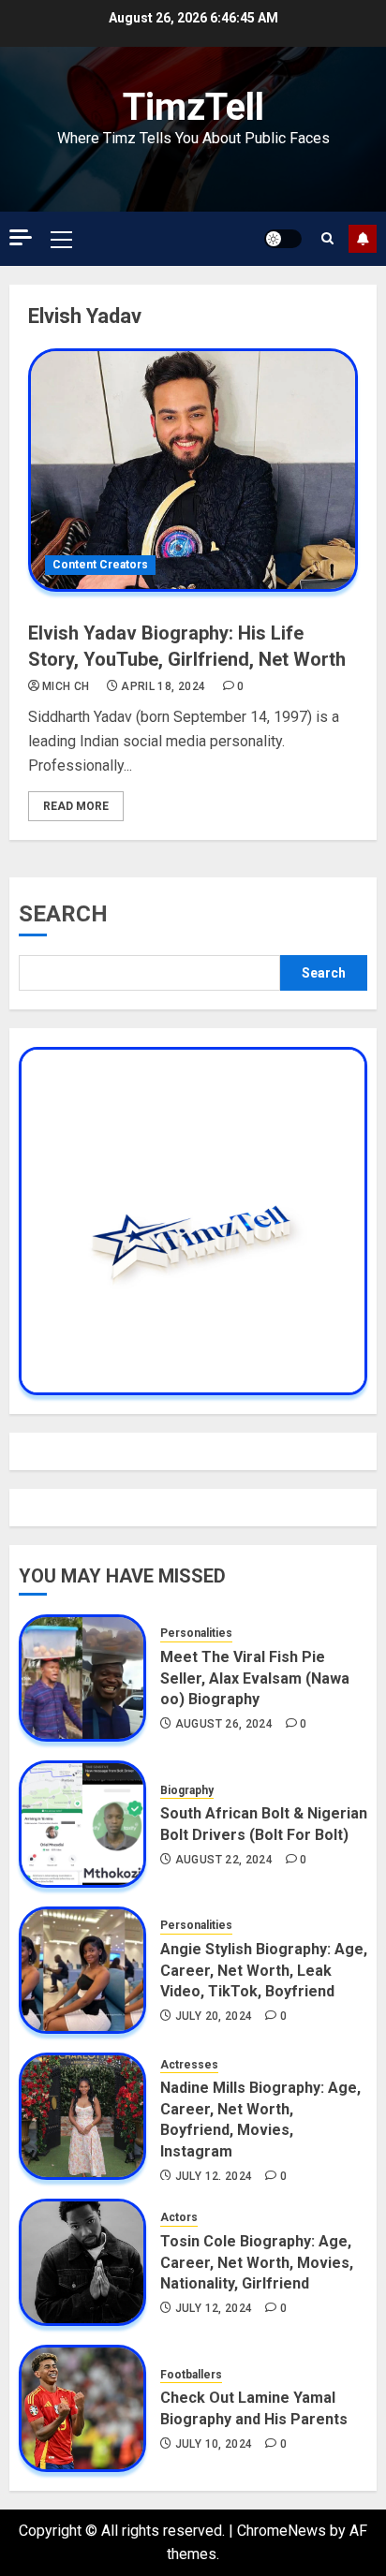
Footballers (191, 2375)
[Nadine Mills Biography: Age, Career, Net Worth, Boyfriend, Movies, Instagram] (82, 2116)
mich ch (66, 686)
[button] (61, 239)
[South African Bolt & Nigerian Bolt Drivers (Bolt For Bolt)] (82, 1824)
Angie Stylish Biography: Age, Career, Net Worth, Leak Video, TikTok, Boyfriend (264, 1970)
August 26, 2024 (224, 1724)
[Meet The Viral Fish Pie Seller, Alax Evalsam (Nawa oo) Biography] (82, 1678)
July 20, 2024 (214, 2016)
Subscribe (363, 239)
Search (63, 914)
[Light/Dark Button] (283, 239)
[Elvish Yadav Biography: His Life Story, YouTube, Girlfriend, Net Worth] (193, 470)
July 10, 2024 (214, 2444)
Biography (187, 1790)
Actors (179, 2217)
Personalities (196, 1633)
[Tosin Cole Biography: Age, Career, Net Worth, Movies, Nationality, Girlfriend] (82, 2262)
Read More (76, 806)
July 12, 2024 (214, 2176)
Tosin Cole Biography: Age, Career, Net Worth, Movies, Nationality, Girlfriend (257, 2262)
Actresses (189, 2065)
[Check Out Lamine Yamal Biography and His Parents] (82, 2408)
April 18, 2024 (163, 686)
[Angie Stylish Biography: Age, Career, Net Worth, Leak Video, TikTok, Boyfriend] (82, 1970)
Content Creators (100, 565)
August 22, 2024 (224, 1860)
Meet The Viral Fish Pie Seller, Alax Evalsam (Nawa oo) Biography (255, 1678)
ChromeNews (282, 2531)
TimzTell (193, 107)
